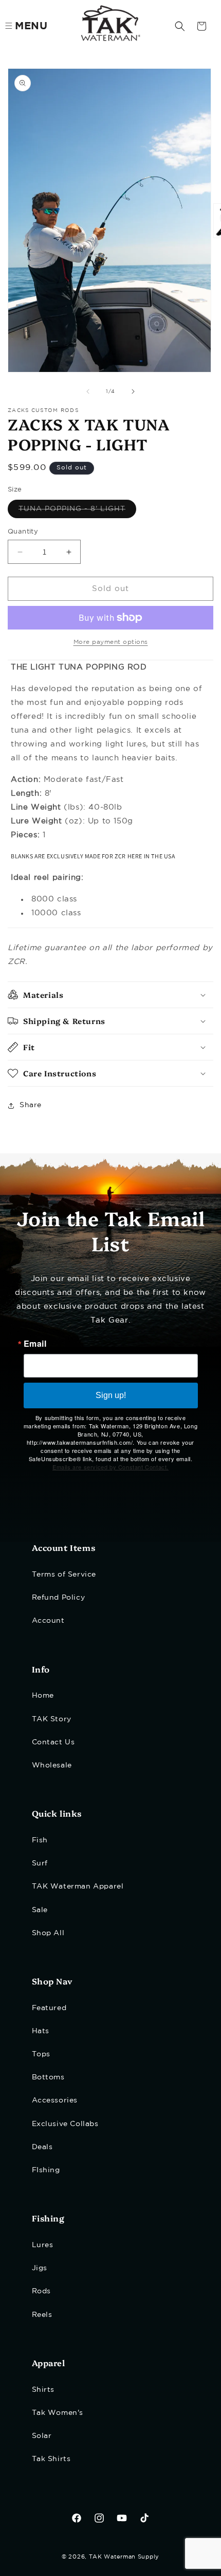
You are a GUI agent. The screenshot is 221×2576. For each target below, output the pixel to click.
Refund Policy (59, 1598)
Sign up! (111, 1395)
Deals (42, 2147)
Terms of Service (64, 1575)
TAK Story (52, 1719)
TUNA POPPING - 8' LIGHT (77, 512)
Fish (40, 1840)
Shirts (43, 2390)
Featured (49, 2008)
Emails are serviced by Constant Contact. (110, 1467)
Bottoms (48, 2077)
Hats (41, 2031)
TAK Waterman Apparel (78, 1886)
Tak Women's (58, 2413)
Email (35, 1344)
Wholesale (52, 1765)
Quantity (23, 532)
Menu (31, 26)
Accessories (55, 2100)
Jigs (40, 2268)
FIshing (46, 2170)
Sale (40, 1910)
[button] (180, 26)
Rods (41, 2291)
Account (48, 1621)
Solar (42, 2436)
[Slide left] (88, 391)
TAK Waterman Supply (124, 2557)
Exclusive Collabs (65, 2124)
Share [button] (31, 1105)
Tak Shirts (51, 2459)
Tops (41, 2054)
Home (43, 1696)
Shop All (48, 1933)
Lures (43, 2245)
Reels (42, 2315)
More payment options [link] (111, 642)
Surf (40, 1863)
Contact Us (53, 1742)
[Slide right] (133, 391)
